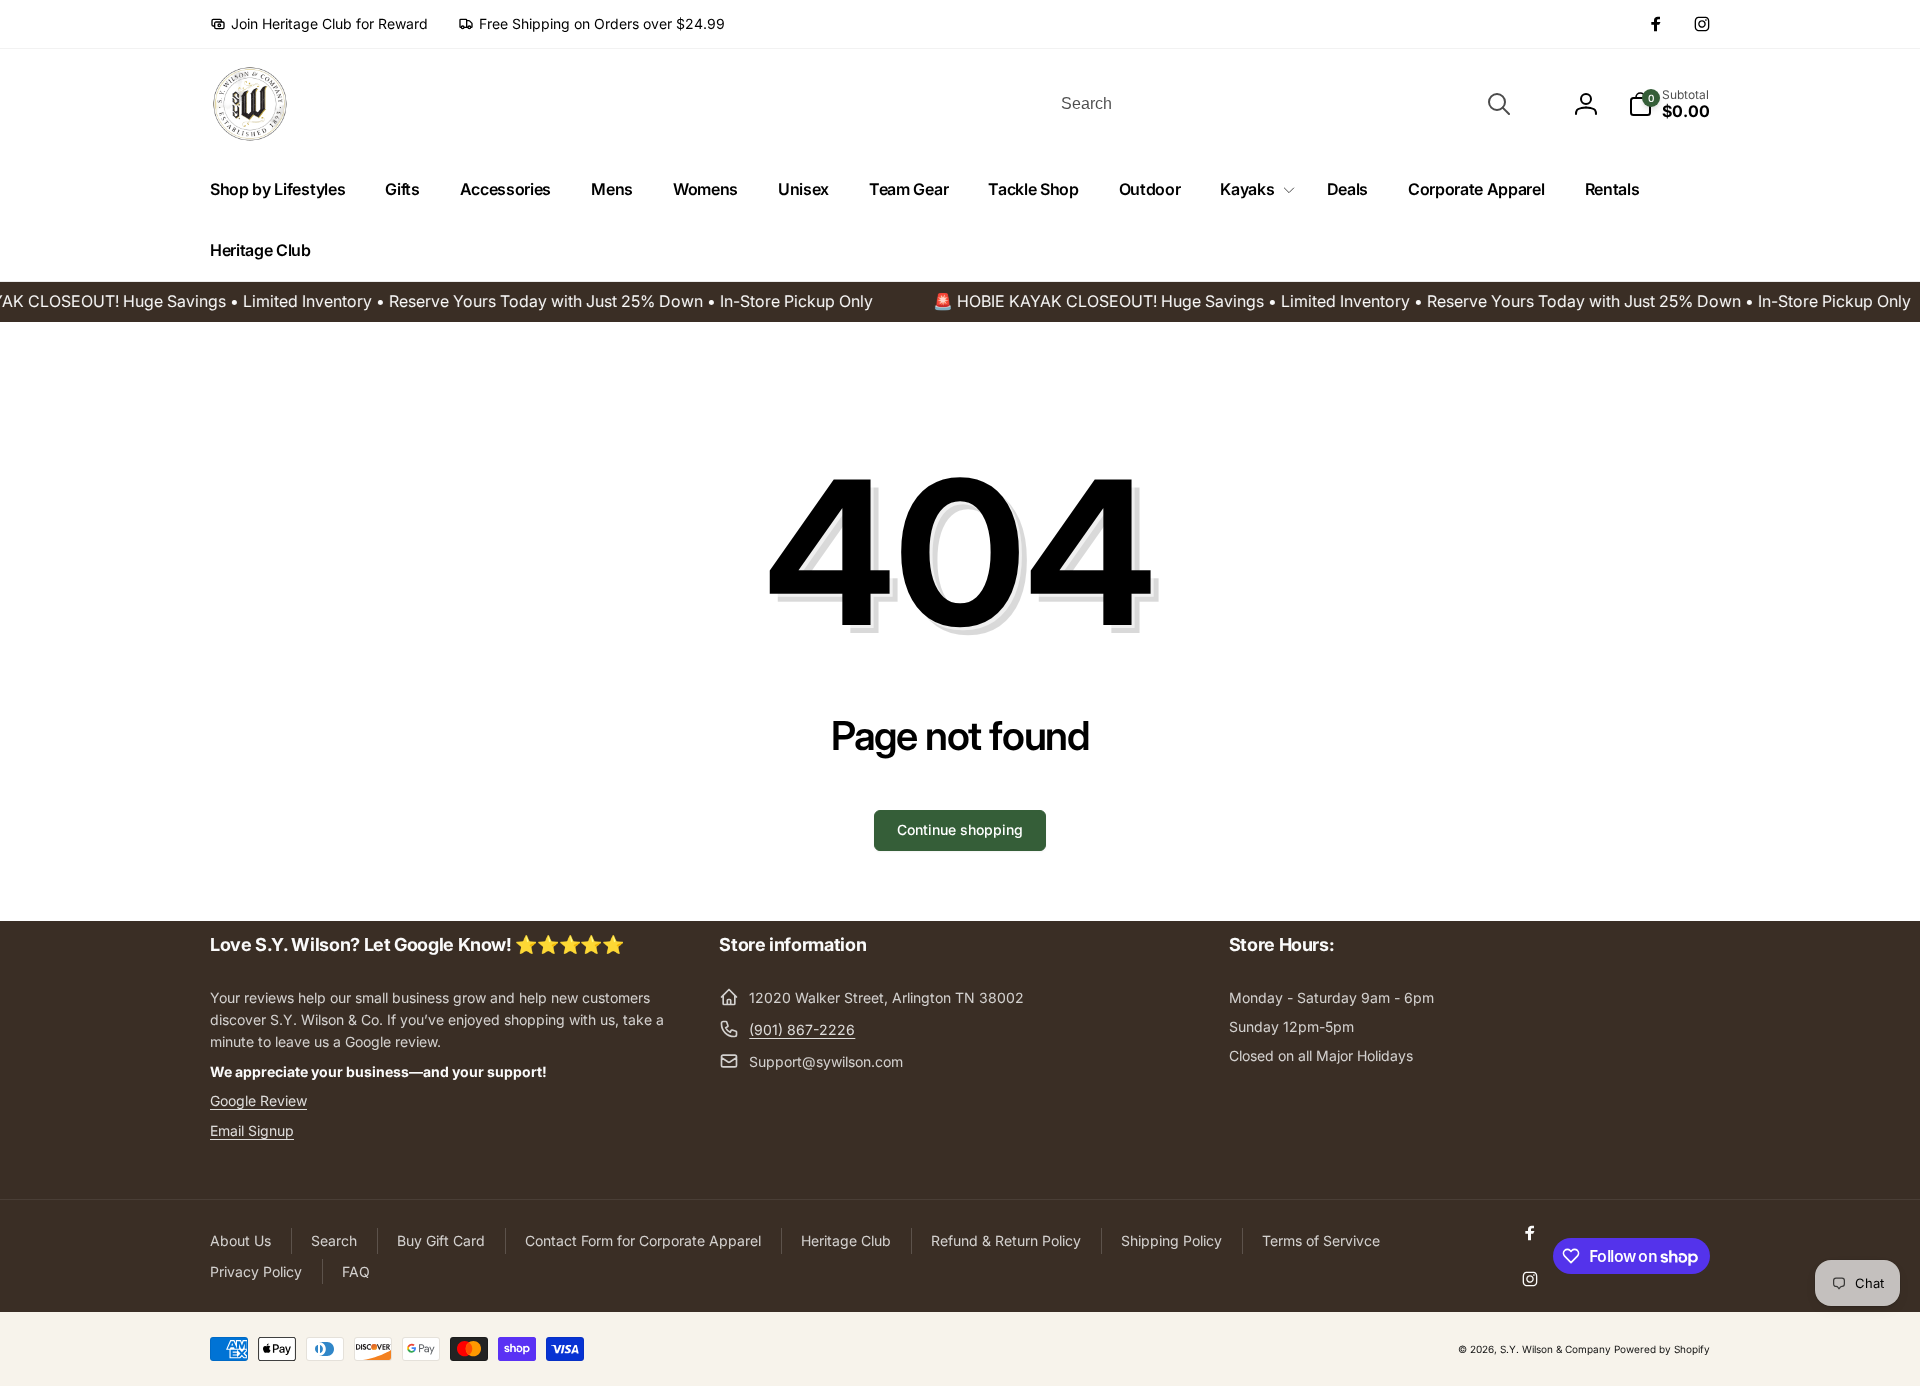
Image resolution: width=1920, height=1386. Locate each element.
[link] (319, 24)
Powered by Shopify (1662, 1349)
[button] (1253, 189)
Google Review (258, 1100)
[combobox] (1284, 104)
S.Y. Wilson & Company (1555, 1349)
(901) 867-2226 (802, 1029)
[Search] (1499, 104)
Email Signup (252, 1130)
